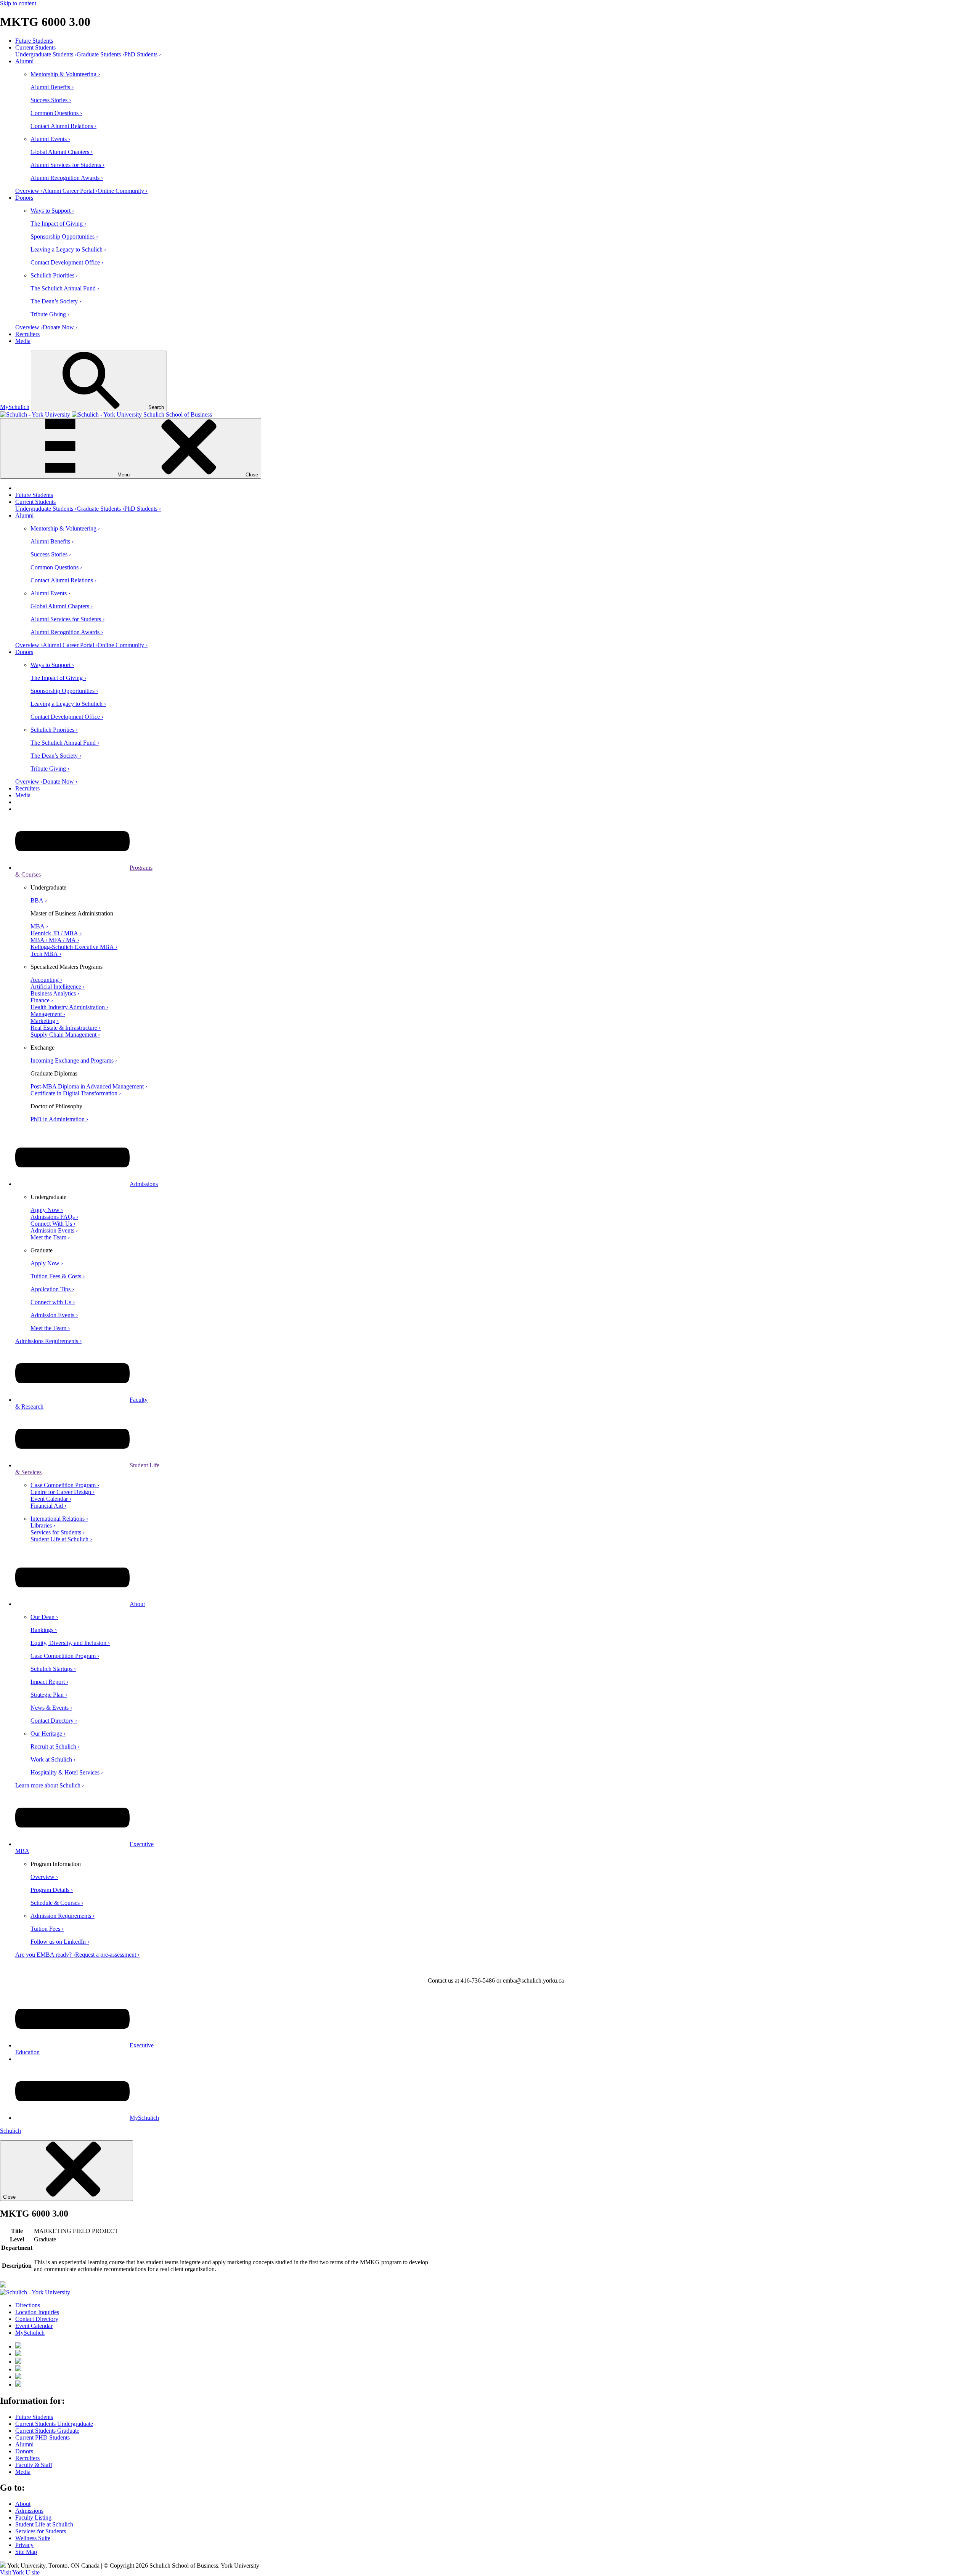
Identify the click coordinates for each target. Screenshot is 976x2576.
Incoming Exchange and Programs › (74, 1060)
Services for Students (41, 2531)
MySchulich (15, 407)
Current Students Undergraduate (54, 2424)
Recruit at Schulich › (55, 1746)
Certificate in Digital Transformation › (76, 1093)
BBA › (39, 900)
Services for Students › (58, 1532)
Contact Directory (37, 2319)
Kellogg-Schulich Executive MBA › (74, 947)
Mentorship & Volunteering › (65, 74)
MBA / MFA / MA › (55, 940)
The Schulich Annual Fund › (65, 288)
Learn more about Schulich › (50, 1785)
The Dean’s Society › (56, 301)
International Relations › (59, 1519)
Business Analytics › (55, 993)
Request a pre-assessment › (107, 1955)
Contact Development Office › (67, 262)
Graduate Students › (100, 54)
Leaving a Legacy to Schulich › (68, 249)
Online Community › (123, 191)
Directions (28, 2305)
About (137, 1604)
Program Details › (52, 1890)
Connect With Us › (53, 1224)
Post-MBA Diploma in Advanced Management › (89, 1086)
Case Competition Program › (65, 1485)
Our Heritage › (48, 1734)
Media (23, 341)
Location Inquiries (37, 2312)
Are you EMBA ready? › (45, 1955)
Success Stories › (51, 100)
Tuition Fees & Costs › (58, 1276)
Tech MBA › (46, 954)
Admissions (144, 1184)
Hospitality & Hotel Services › (67, 1772)
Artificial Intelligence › (58, 987)
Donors (24, 198)
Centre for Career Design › (63, 1492)
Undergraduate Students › (46, 54)
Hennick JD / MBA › (56, 933)
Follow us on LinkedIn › (60, 1942)
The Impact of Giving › (58, 224)
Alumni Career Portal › (70, 191)
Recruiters (27, 334)
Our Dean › (44, 1617)
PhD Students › (143, 54)
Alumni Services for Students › (67, 165)
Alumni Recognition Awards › (67, 178)
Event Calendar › (51, 1499)
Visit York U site (20, 2572)
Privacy (24, 2545)
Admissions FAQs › (54, 1217)
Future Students (34, 41)
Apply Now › (47, 1210)
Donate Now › (60, 327)
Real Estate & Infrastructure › (66, 1028)
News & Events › (51, 1708)
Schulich (10, 2131)
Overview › (29, 191)
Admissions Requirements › (48, 1341)
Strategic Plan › (49, 1695)
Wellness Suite (33, 2538)
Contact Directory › (54, 1721)
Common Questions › (56, 113)
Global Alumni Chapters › (62, 152)
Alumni (24, 61)
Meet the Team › (50, 1237)
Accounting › (46, 980)
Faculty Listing (33, 2517)
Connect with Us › (53, 1302)
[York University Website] (35, 2292)
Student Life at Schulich (44, 2524)
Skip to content (18, 3)
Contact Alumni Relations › (63, 126)
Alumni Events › (50, 139)
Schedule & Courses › (57, 1903)
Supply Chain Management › (65, 1035)
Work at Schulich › (53, 1759)
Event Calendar (34, 2326)
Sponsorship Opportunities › (64, 236)
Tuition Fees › (47, 1929)
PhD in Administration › (59, 1119)
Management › (48, 1014)
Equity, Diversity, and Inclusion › (70, 1643)
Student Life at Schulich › (61, 1539)
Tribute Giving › (50, 314)
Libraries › (43, 1525)
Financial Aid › (48, 1506)
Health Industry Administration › (69, 1007)
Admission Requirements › (63, 1916)
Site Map (26, 2552)
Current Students (35, 47)
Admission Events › (54, 1230)
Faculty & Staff (34, 2465)
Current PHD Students (43, 2437)
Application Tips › (52, 1289)
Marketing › (45, 1021)
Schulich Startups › (53, 1669)
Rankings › (44, 1630)
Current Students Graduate (47, 2431)
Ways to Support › (52, 211)
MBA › (39, 926)
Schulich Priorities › (54, 275)
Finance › (42, 1000)
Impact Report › (49, 1682)
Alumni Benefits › (52, 87)
